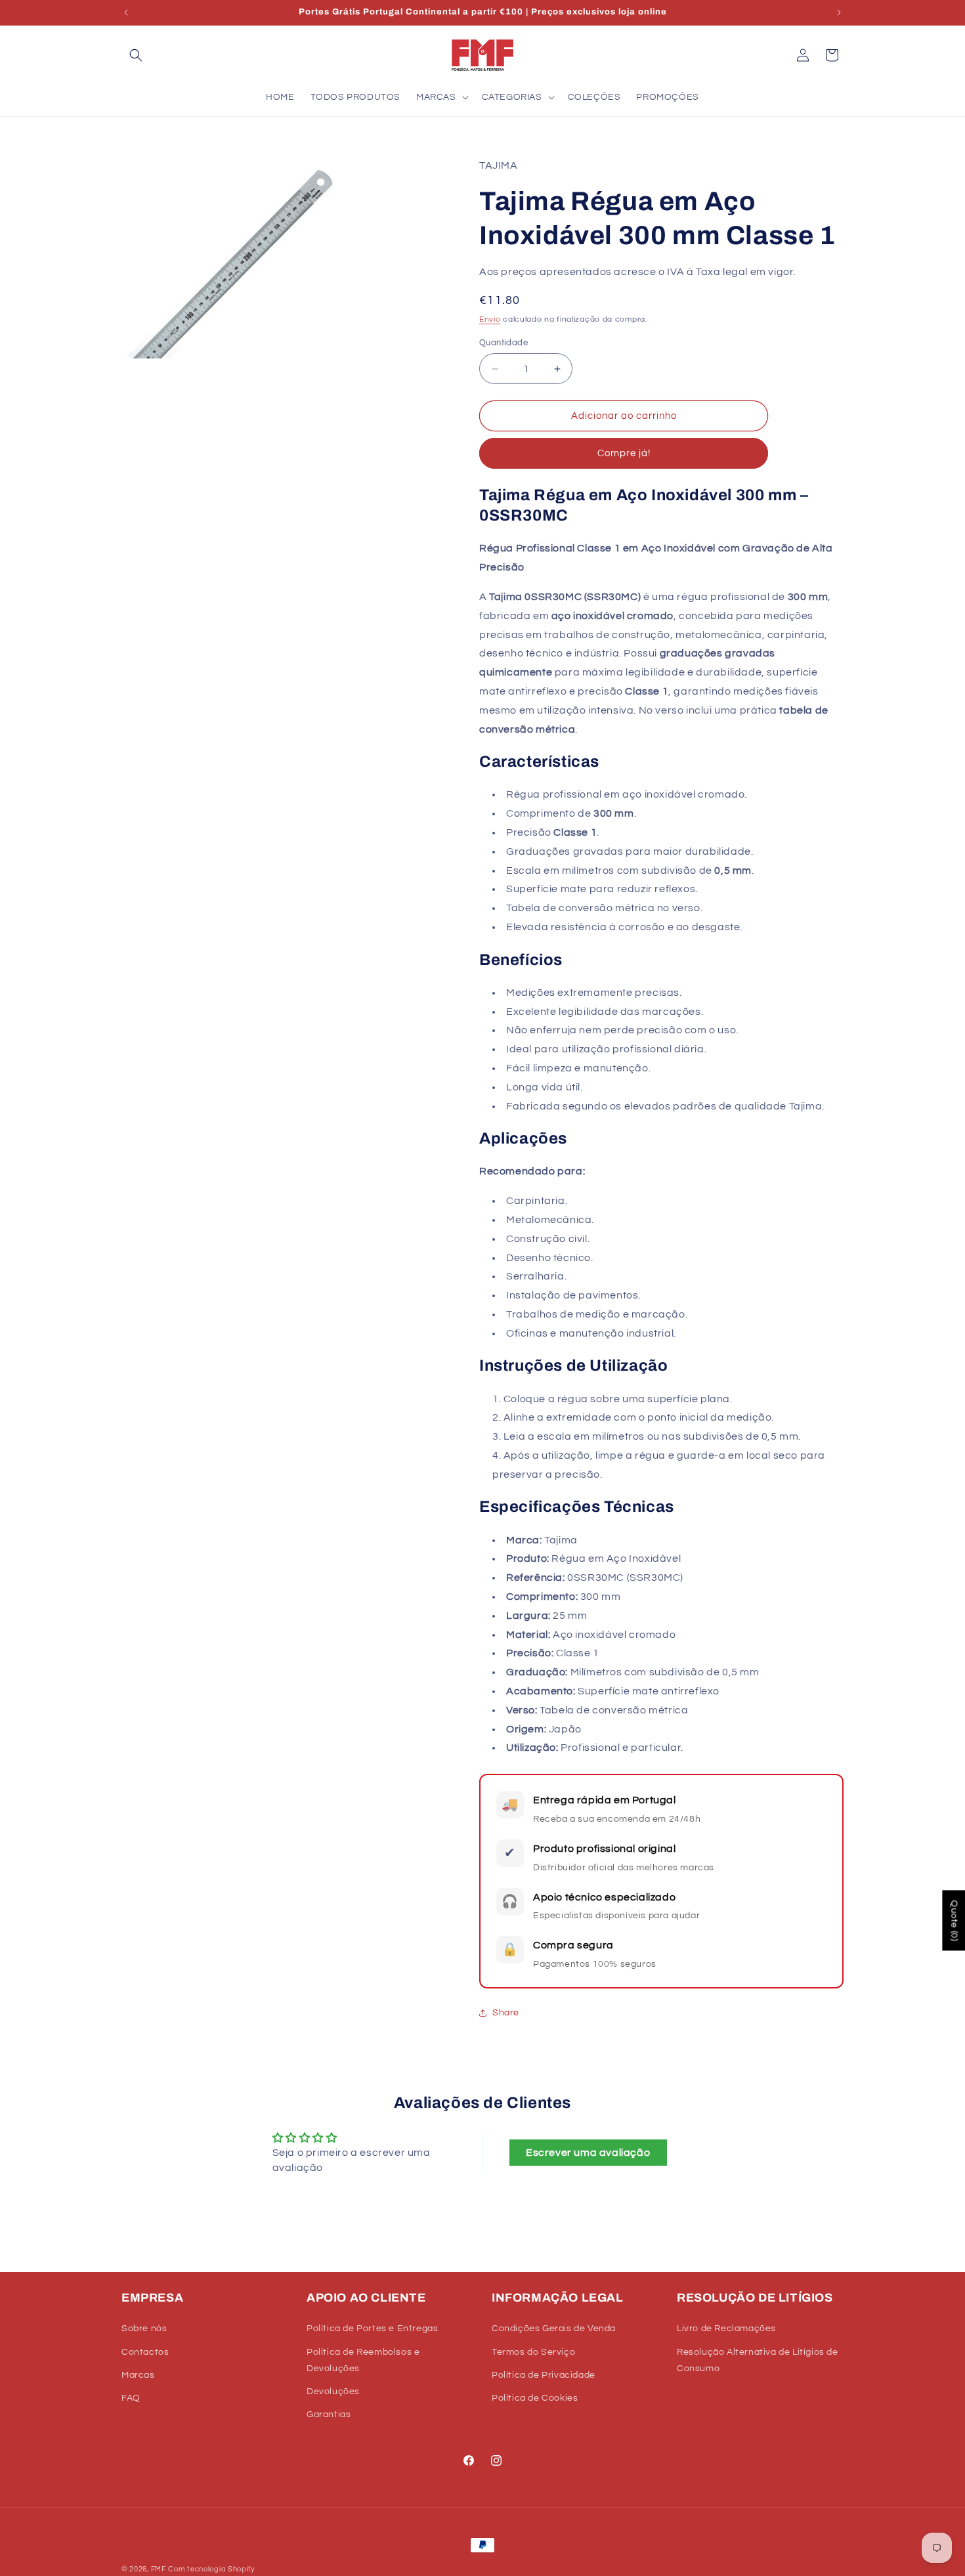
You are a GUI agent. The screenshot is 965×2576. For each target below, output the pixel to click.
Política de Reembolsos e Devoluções (363, 2360)
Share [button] (506, 2013)
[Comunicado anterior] (126, 12)
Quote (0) (954, 1920)
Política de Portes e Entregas (372, 2329)
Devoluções (333, 2392)
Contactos (145, 2352)
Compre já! (624, 453)
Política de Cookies (535, 2398)
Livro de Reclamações (726, 2329)
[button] (136, 55)
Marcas (138, 2375)
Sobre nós (144, 2329)
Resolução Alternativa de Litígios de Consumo (758, 2360)
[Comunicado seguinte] (839, 12)
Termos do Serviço (533, 2352)
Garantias (329, 2415)
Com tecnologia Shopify (211, 2569)
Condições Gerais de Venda (554, 2329)
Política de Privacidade (544, 2375)
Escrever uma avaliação (588, 2153)
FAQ (131, 2398)
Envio (490, 319)
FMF (159, 2569)
